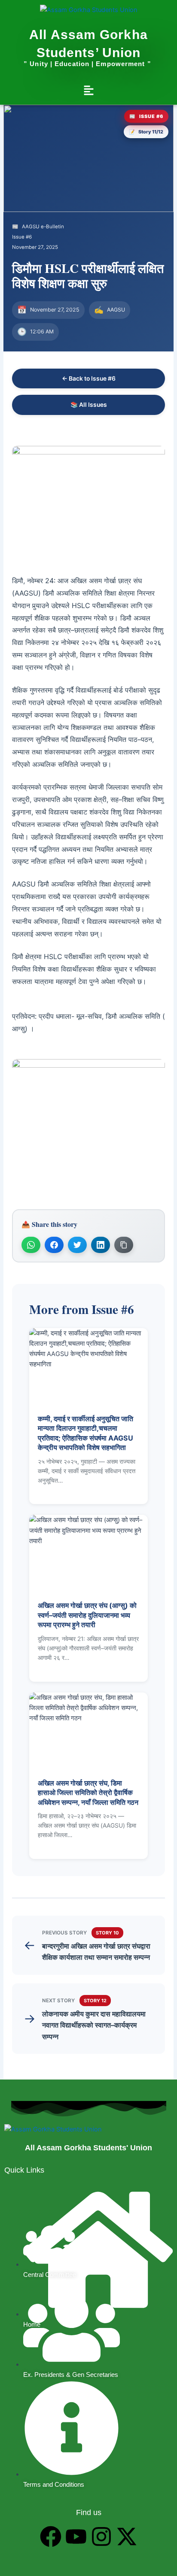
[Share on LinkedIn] (101, 1245)
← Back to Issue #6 (89, 378)
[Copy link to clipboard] (124, 1245)
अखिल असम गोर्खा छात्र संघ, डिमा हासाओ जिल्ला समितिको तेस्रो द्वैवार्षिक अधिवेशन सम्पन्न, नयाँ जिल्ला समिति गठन (88, 1793)
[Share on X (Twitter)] (77, 1245)
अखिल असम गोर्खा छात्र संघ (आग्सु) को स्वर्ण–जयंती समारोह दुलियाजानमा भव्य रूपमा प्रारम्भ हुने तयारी (87, 1615)
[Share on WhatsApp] (31, 1245)
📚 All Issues (89, 405)
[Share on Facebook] (54, 1245)
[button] (88, 91)
